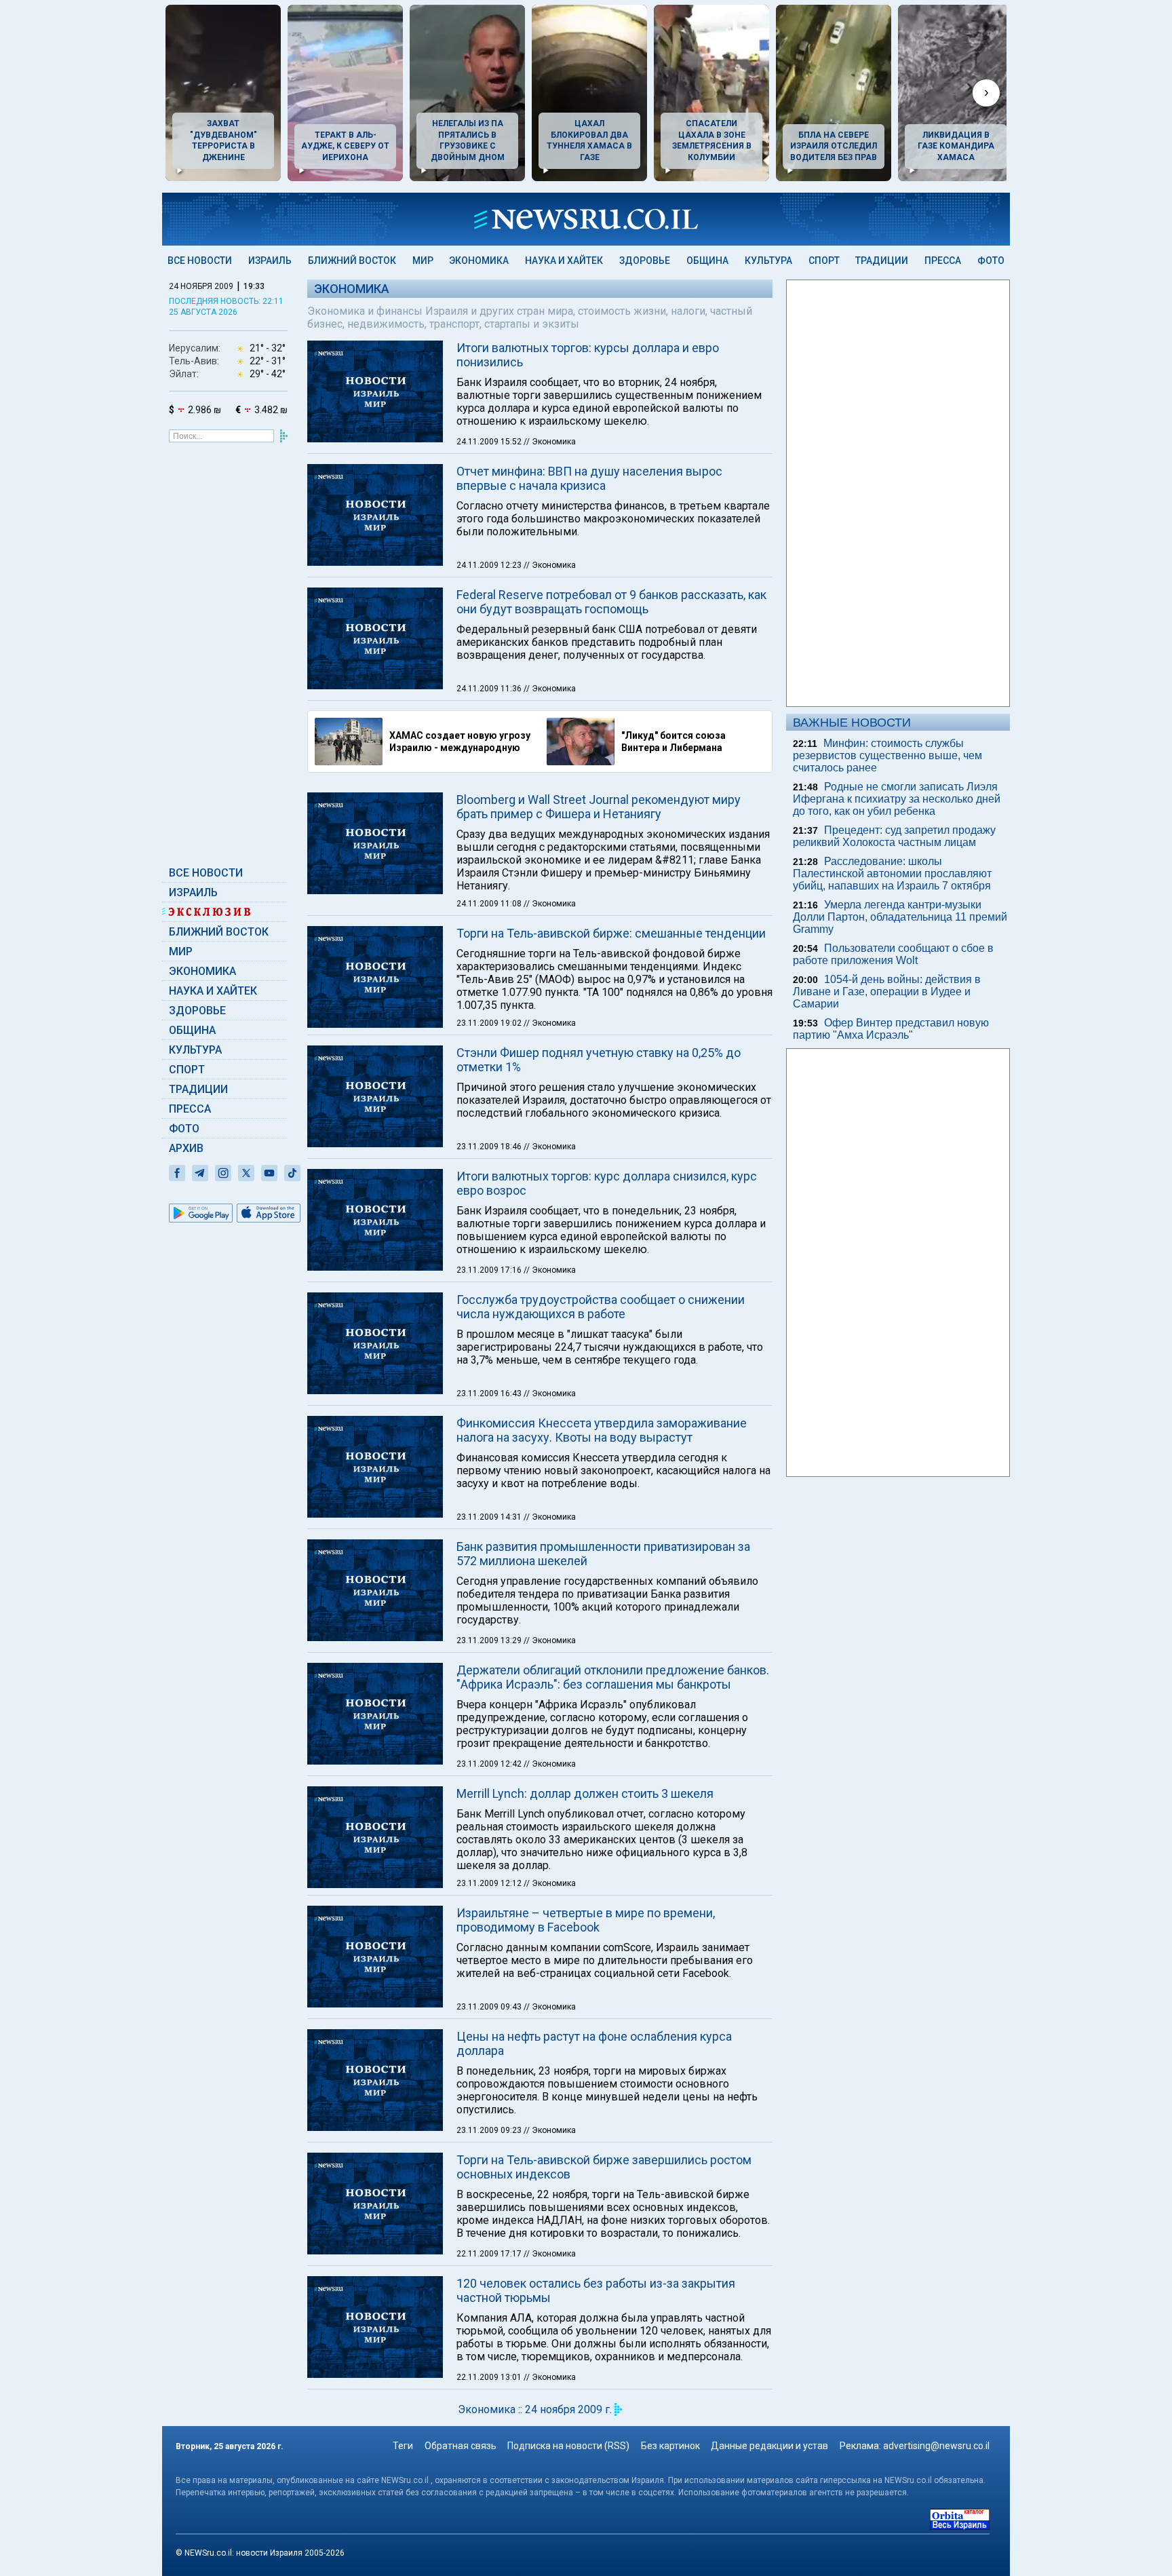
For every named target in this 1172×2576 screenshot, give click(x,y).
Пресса (943, 261)
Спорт (824, 261)
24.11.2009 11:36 (490, 689)
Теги (403, 2446)
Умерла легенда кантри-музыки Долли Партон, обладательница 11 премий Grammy (900, 917)
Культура (768, 261)
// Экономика (550, 442)
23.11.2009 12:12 (490, 1883)
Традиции (882, 261)
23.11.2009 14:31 (490, 1517)
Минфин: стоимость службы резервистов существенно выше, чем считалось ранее (887, 755)
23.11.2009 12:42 (490, 1764)
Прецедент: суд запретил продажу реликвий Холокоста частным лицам (894, 836)
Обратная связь (461, 2446)
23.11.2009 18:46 (490, 1147)
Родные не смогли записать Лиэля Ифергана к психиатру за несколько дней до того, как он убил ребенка (897, 799)
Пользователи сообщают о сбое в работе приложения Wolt (893, 954)
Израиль (270, 261)
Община (707, 261)
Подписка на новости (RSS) (568, 2446)
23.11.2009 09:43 (490, 2007)
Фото (991, 261)
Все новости (200, 261)
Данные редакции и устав (769, 2446)
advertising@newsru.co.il (936, 2446)
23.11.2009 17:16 (490, 1270)
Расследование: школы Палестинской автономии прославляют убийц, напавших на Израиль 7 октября (892, 873)
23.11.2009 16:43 (490, 1393)
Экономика (479, 261)
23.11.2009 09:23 (490, 2130)
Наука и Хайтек (564, 261)
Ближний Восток (352, 261)
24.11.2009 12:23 (490, 565)
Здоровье (645, 261)
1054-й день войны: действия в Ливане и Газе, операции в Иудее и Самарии (887, 992)
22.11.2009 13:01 (490, 2377)
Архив (186, 1148)
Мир (423, 261)
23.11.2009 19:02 (490, 1023)
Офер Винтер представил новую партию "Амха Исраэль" (891, 1029)
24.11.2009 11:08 (490, 904)
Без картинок (670, 2446)
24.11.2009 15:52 (490, 442)
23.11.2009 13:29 (490, 1640)
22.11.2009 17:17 (490, 2254)
